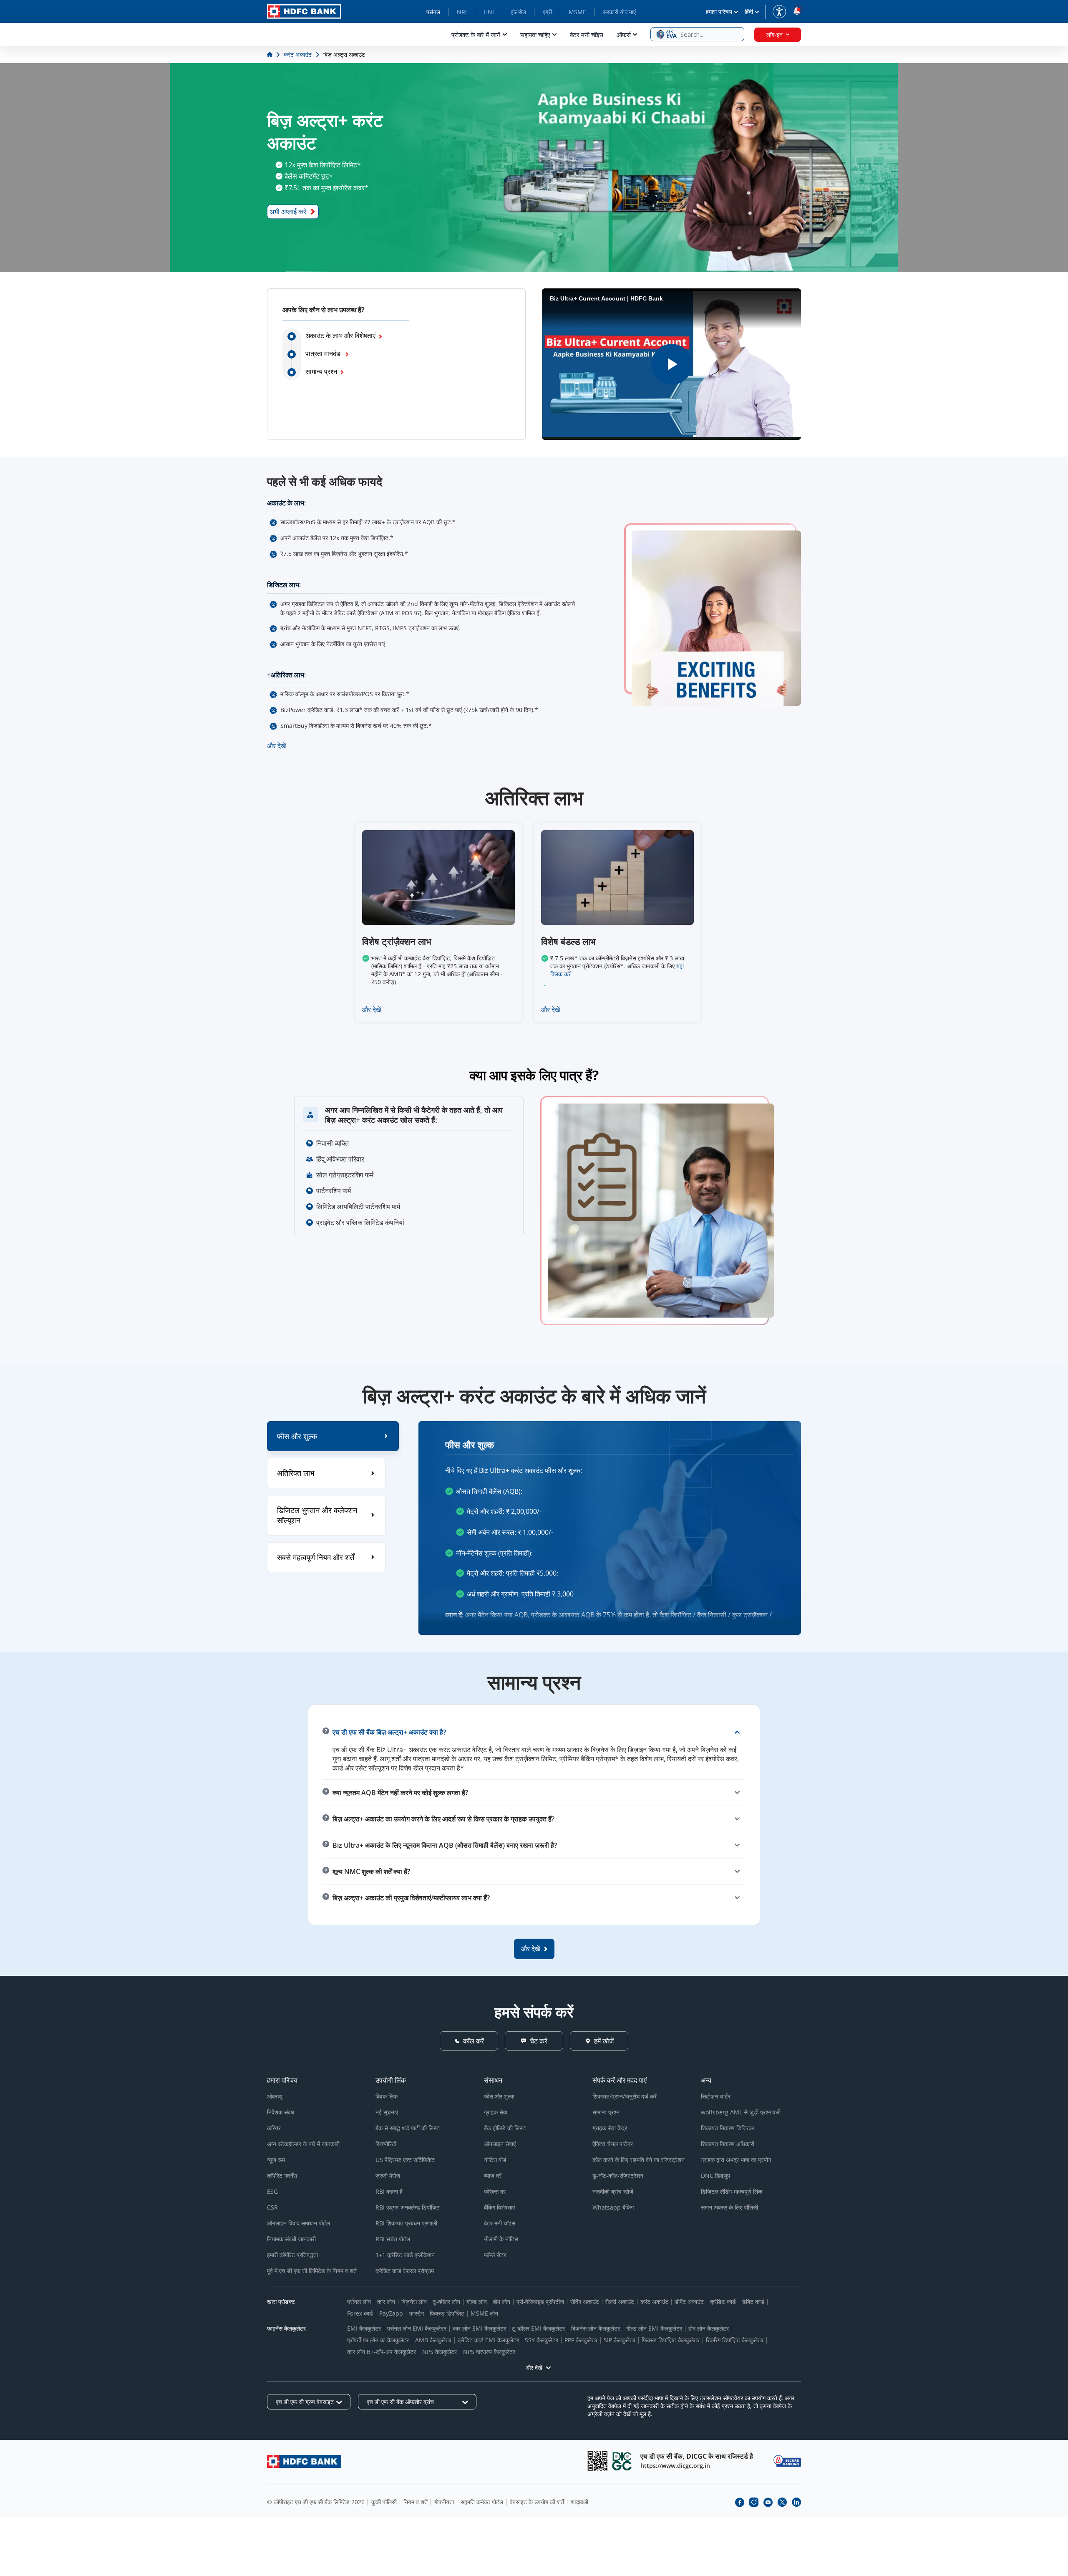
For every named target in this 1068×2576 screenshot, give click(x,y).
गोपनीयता (444, 2502)
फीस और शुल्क (499, 2096)
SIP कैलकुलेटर (620, 2340)
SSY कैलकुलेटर (542, 2340)
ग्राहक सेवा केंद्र (610, 2128)
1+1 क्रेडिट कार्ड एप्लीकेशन (405, 2255)
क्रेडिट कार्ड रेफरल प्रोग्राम (405, 2271)
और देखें (276, 746)
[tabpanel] (610, 1528)
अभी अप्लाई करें (288, 212)
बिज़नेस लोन (414, 2302)
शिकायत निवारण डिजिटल (727, 2128)
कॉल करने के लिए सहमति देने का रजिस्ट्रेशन (639, 2160)
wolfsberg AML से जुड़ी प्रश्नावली (741, 2112)
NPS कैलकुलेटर (440, 2352)
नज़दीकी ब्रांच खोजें (613, 2191)
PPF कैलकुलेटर (581, 2340)
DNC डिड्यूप (715, 2176)
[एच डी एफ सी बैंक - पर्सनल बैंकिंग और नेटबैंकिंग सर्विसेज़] (304, 2461)
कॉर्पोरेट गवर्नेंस (282, 2176)
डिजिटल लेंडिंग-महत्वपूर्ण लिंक (732, 2191)
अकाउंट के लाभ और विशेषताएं (340, 336)
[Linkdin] (796, 2502)
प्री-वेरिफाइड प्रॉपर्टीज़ (540, 2302)
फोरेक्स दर (495, 2191)
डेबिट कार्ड (753, 2302)
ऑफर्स (624, 35)
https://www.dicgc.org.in (675, 2466)
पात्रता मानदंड (324, 354)
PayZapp (391, 2313)
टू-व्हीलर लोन (446, 2302)
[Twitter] (782, 2502)
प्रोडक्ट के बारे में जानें (476, 35)
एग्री (547, 12)
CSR (272, 2207)
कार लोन (386, 2302)
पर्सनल (433, 12)
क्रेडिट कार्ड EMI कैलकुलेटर (488, 2340)
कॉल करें (474, 2041)
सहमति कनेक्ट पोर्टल (482, 2502)
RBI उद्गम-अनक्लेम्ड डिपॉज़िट (408, 2207)
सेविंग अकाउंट (585, 2302)
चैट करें (539, 2041)
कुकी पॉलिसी (384, 2502)
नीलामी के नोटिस (501, 2239)
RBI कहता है (389, 2191)
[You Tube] (768, 2502)
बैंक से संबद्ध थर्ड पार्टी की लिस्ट (408, 2128)
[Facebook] (740, 2502)
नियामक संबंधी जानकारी (291, 2239)
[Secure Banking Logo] (787, 2461)
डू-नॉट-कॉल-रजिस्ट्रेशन (618, 2176)
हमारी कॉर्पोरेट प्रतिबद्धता (292, 2255)
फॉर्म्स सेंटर (495, 2255)
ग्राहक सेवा (496, 2112)
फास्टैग (417, 2313)
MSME (577, 12)
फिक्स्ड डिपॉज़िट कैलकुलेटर (671, 2340)
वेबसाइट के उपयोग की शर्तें (537, 2502)
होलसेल (518, 12)
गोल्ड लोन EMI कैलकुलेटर (654, 2328)
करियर (274, 2128)
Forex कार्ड (360, 2313)
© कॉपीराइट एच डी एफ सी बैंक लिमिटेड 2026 (316, 2502)
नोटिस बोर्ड (495, 2160)
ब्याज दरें (493, 2176)
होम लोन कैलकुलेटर (709, 2328)
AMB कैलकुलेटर (433, 2340)
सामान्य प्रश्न (321, 371)
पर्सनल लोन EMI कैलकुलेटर (417, 2328)
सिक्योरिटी (386, 2144)
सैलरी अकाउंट (620, 2302)
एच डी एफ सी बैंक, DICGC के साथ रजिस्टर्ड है (697, 2456)
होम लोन (502, 2302)
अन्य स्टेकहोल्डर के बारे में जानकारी (303, 2144)
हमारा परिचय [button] (719, 11)
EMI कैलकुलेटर (364, 2328)
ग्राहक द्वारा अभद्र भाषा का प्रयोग (736, 2160)
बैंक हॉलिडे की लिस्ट (505, 2128)
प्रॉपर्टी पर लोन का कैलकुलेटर (378, 2340)
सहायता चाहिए (535, 35)
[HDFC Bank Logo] (304, 11)
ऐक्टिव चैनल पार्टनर (613, 2144)
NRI (462, 12)
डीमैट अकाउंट (689, 2302)
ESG (272, 2191)
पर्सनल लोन (359, 2302)
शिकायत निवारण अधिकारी (728, 2144)
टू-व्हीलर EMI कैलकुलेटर (538, 2328)
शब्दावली (579, 2502)
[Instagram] (754, 2502)
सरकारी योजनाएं (619, 12)
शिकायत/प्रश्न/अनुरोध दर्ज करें (625, 2096)
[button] (697, 34)
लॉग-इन (775, 34)
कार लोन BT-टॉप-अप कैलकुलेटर (382, 2352)
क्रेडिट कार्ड (723, 2302)
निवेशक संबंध (281, 2112)
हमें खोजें (604, 2041)
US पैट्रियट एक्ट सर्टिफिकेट (405, 2160)
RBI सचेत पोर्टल (393, 2239)
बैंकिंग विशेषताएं (499, 2207)
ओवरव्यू (275, 2096)
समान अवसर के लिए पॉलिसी (729, 2207)
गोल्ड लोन (477, 2302)
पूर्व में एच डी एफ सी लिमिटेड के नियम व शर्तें (312, 2271)
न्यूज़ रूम (276, 2160)
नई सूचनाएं (387, 2112)
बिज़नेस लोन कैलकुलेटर (596, 2328)
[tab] (333, 1436)
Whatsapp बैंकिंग (613, 2207)
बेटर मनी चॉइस (587, 35)
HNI (489, 12)
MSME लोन (484, 2313)
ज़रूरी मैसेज (388, 2176)
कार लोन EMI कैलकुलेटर (479, 2328)
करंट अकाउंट (654, 2302)
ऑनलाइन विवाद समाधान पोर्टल (298, 2223)
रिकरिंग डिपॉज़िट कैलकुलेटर (735, 2340)
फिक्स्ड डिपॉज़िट (447, 2313)
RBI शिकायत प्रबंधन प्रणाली (406, 2223)
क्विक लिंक (387, 2096)
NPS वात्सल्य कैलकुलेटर (489, 2352)
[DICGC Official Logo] (622, 2461)
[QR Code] (597, 2461)
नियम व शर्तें (416, 2502)
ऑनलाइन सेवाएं (500, 2144)
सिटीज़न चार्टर (716, 2096)
